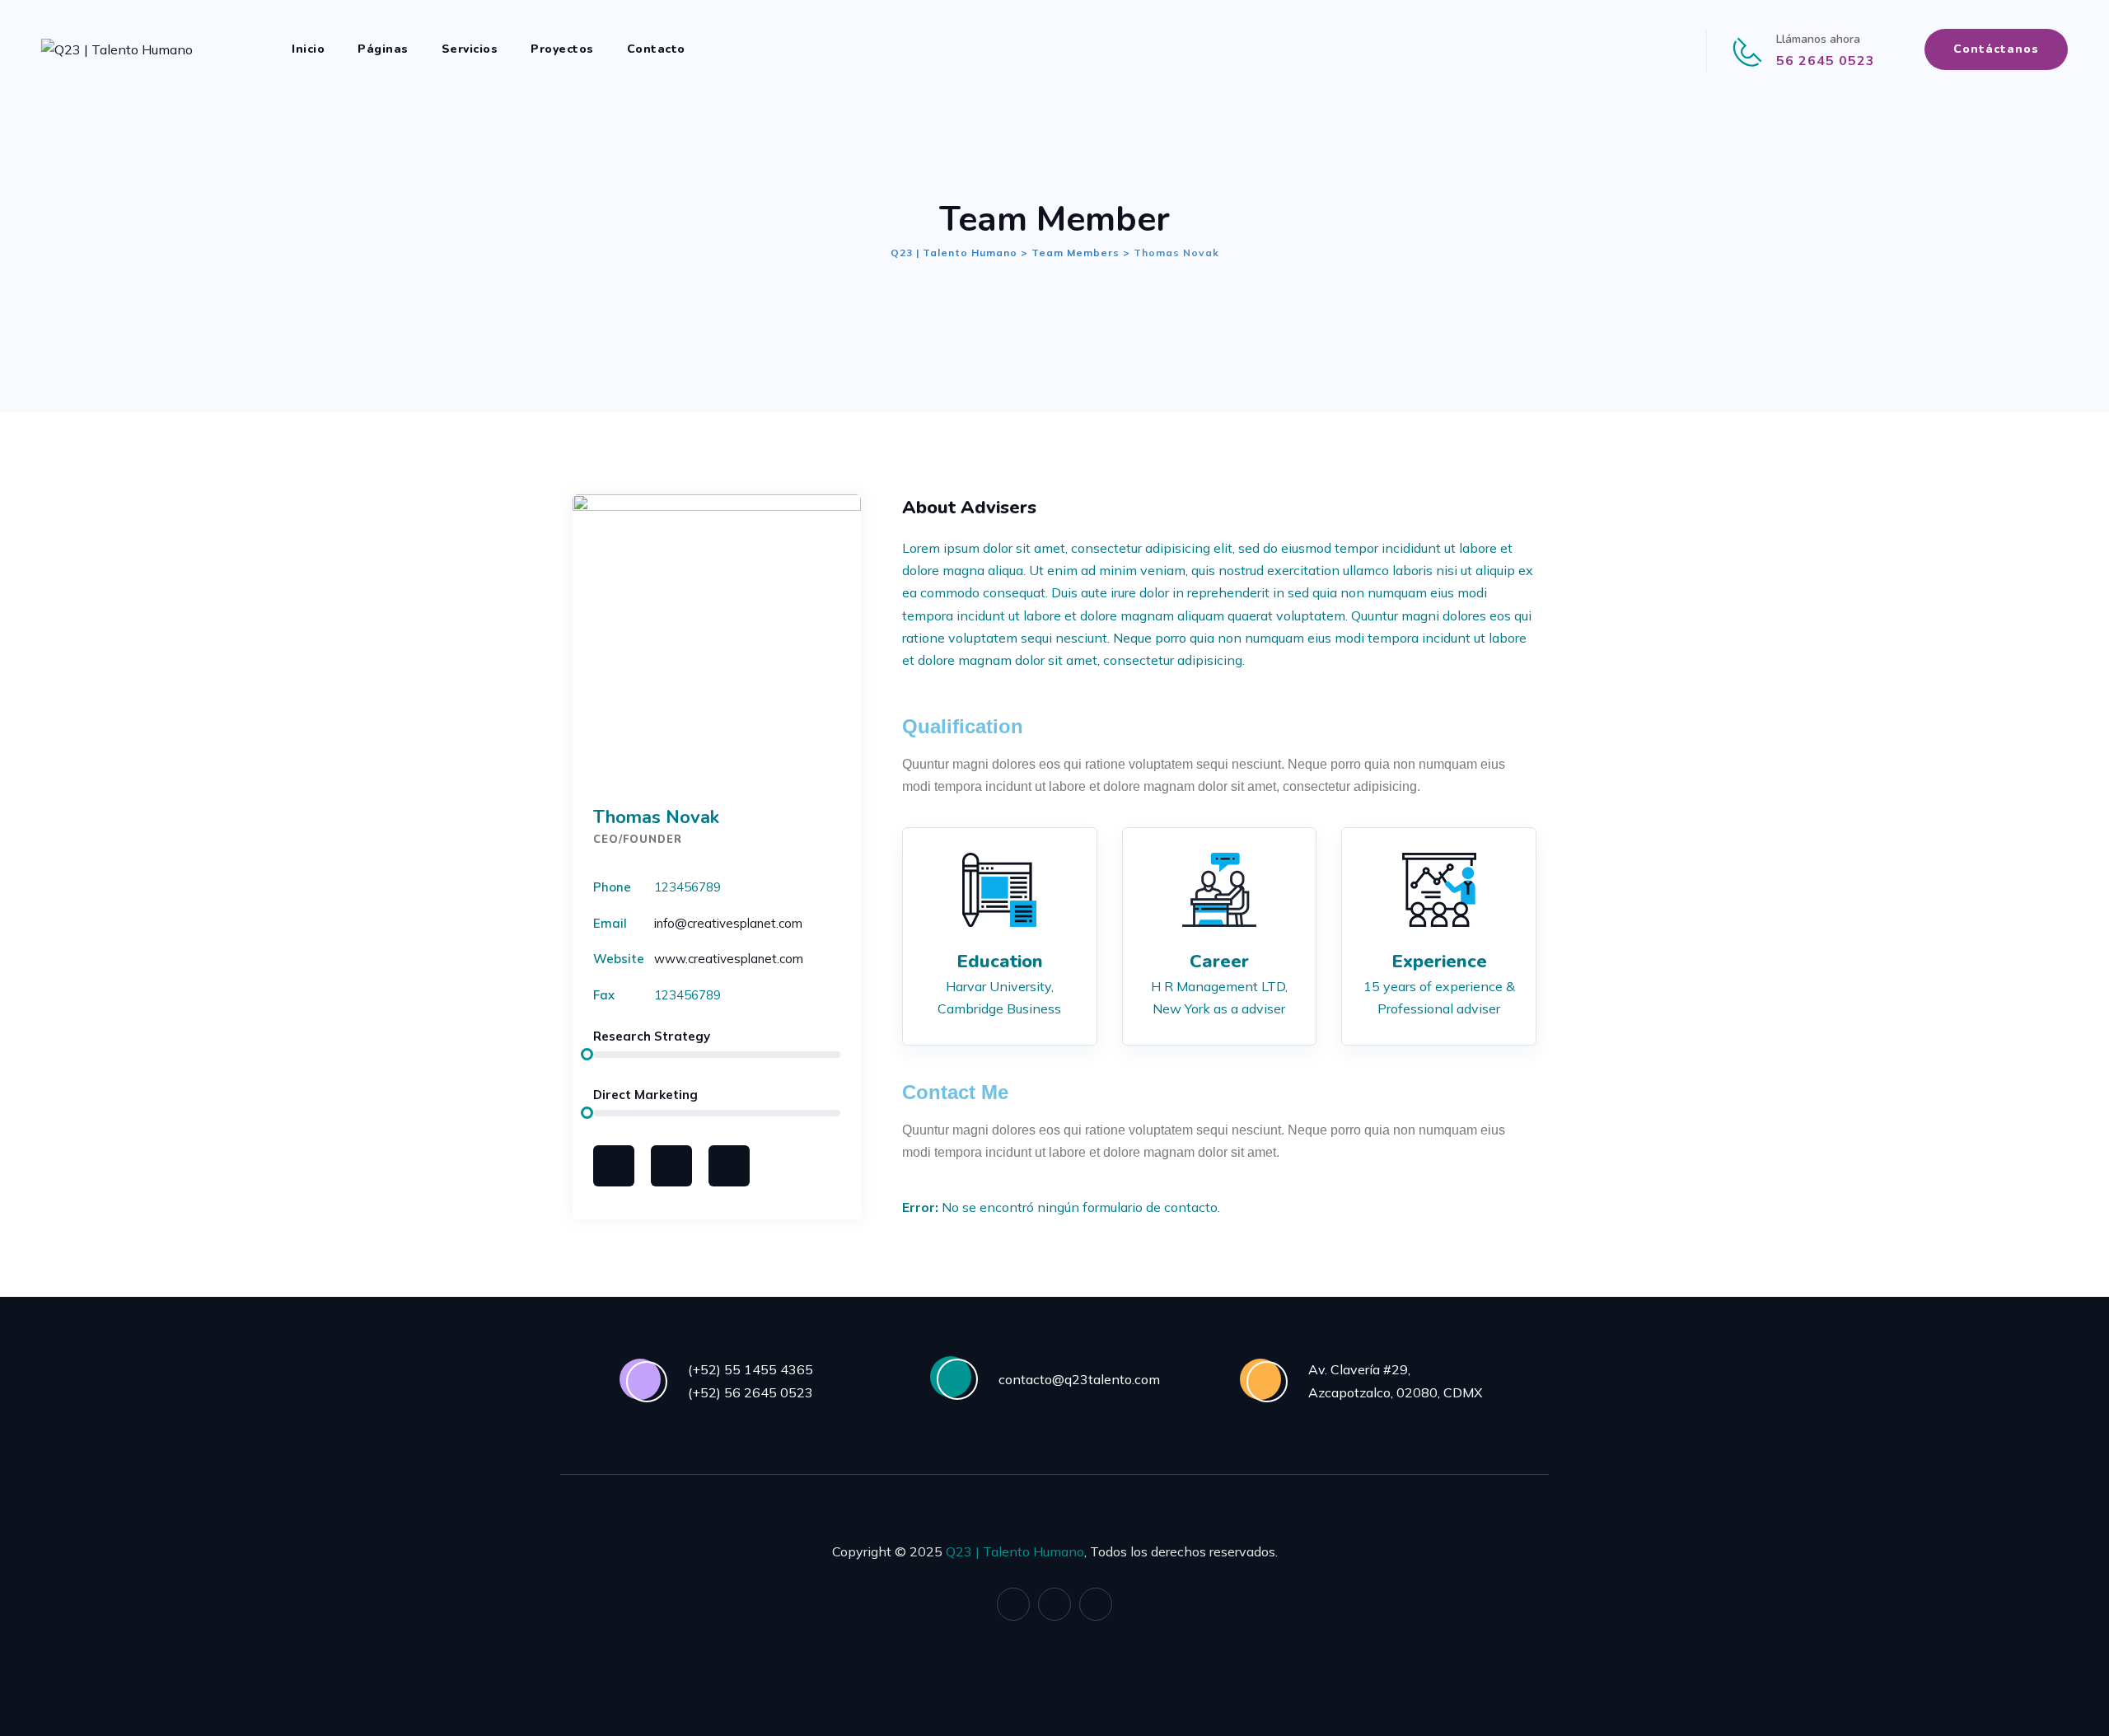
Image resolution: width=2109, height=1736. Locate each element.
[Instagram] (1672, 49)
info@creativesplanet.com (728, 923)
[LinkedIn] (1645, 49)
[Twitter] (671, 1166)
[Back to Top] (2074, 1701)
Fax (604, 995)
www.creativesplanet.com (729, 959)
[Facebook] (1619, 49)
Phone (612, 887)
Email (610, 923)
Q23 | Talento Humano (1015, 1551)
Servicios (470, 49)
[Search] (727, 49)
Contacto (656, 49)
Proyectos (562, 49)
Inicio (308, 49)
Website (619, 959)
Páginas (383, 49)
